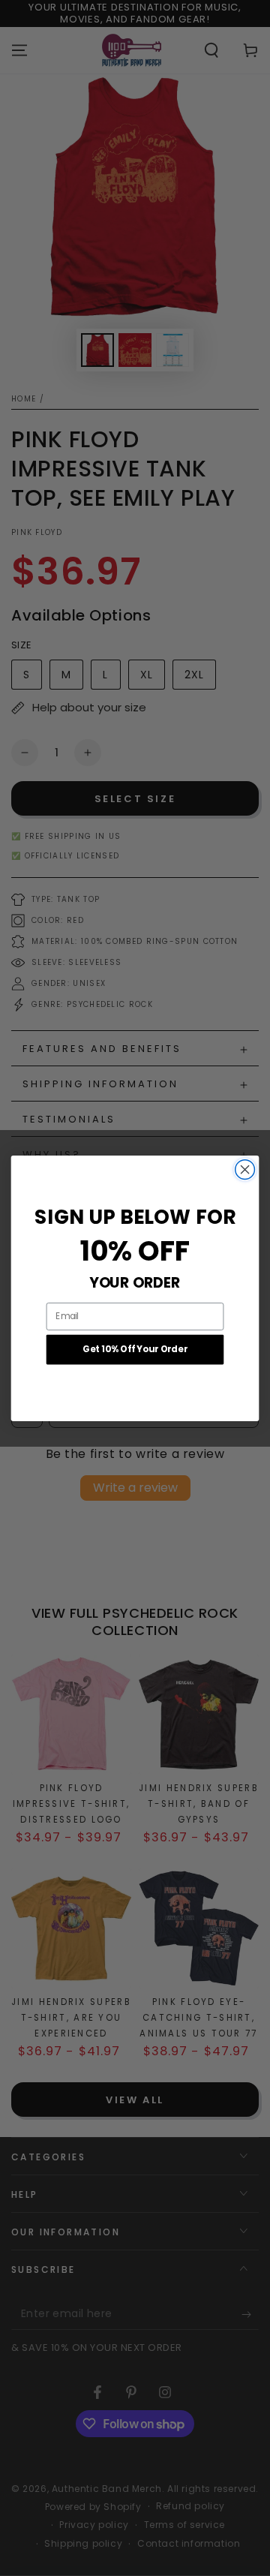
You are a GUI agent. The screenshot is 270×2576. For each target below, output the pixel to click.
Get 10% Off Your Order (135, 1349)
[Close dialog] (245, 1169)
